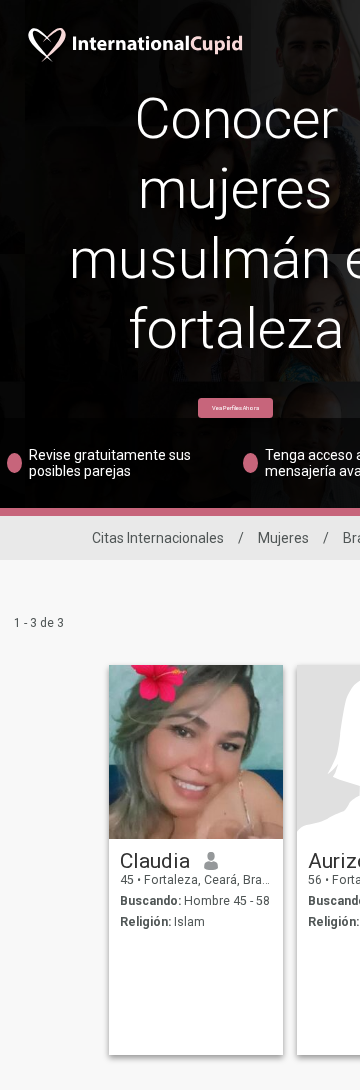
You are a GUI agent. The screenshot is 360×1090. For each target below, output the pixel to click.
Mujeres (283, 538)
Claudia (155, 861)
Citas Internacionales (158, 538)
